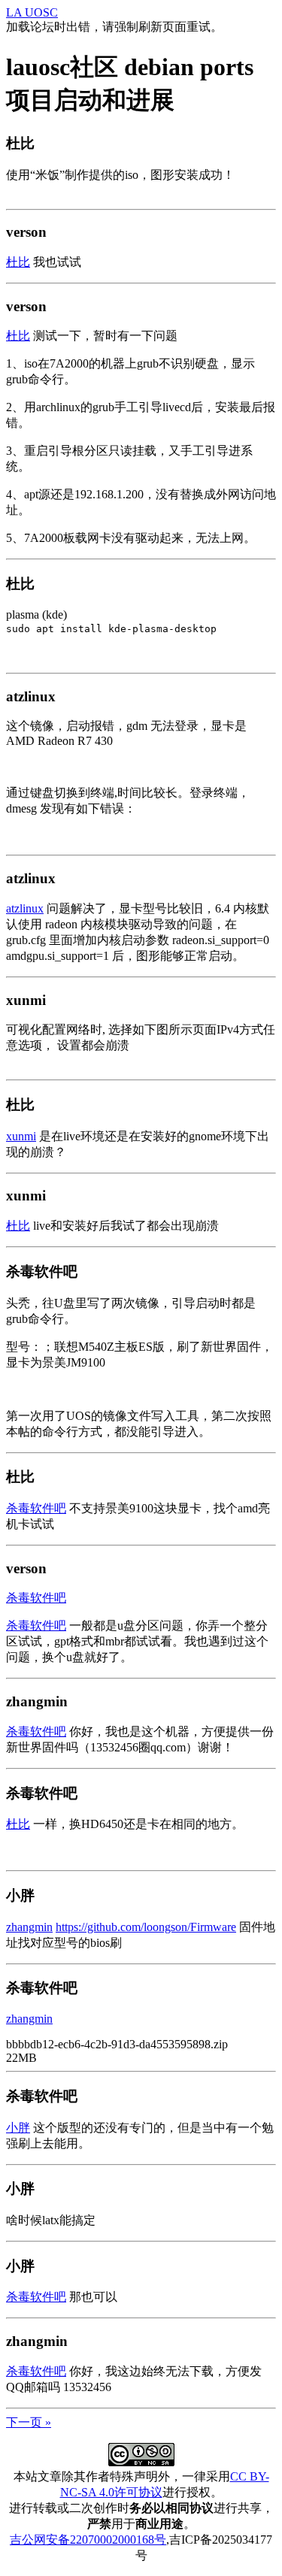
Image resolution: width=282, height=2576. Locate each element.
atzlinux (25, 908)
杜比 (18, 262)
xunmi (21, 1136)
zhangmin (29, 1927)
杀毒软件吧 (36, 1508)
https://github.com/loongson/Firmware (146, 1927)
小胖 (18, 2128)
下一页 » (29, 2422)
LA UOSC (32, 12)
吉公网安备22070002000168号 (88, 2540)
